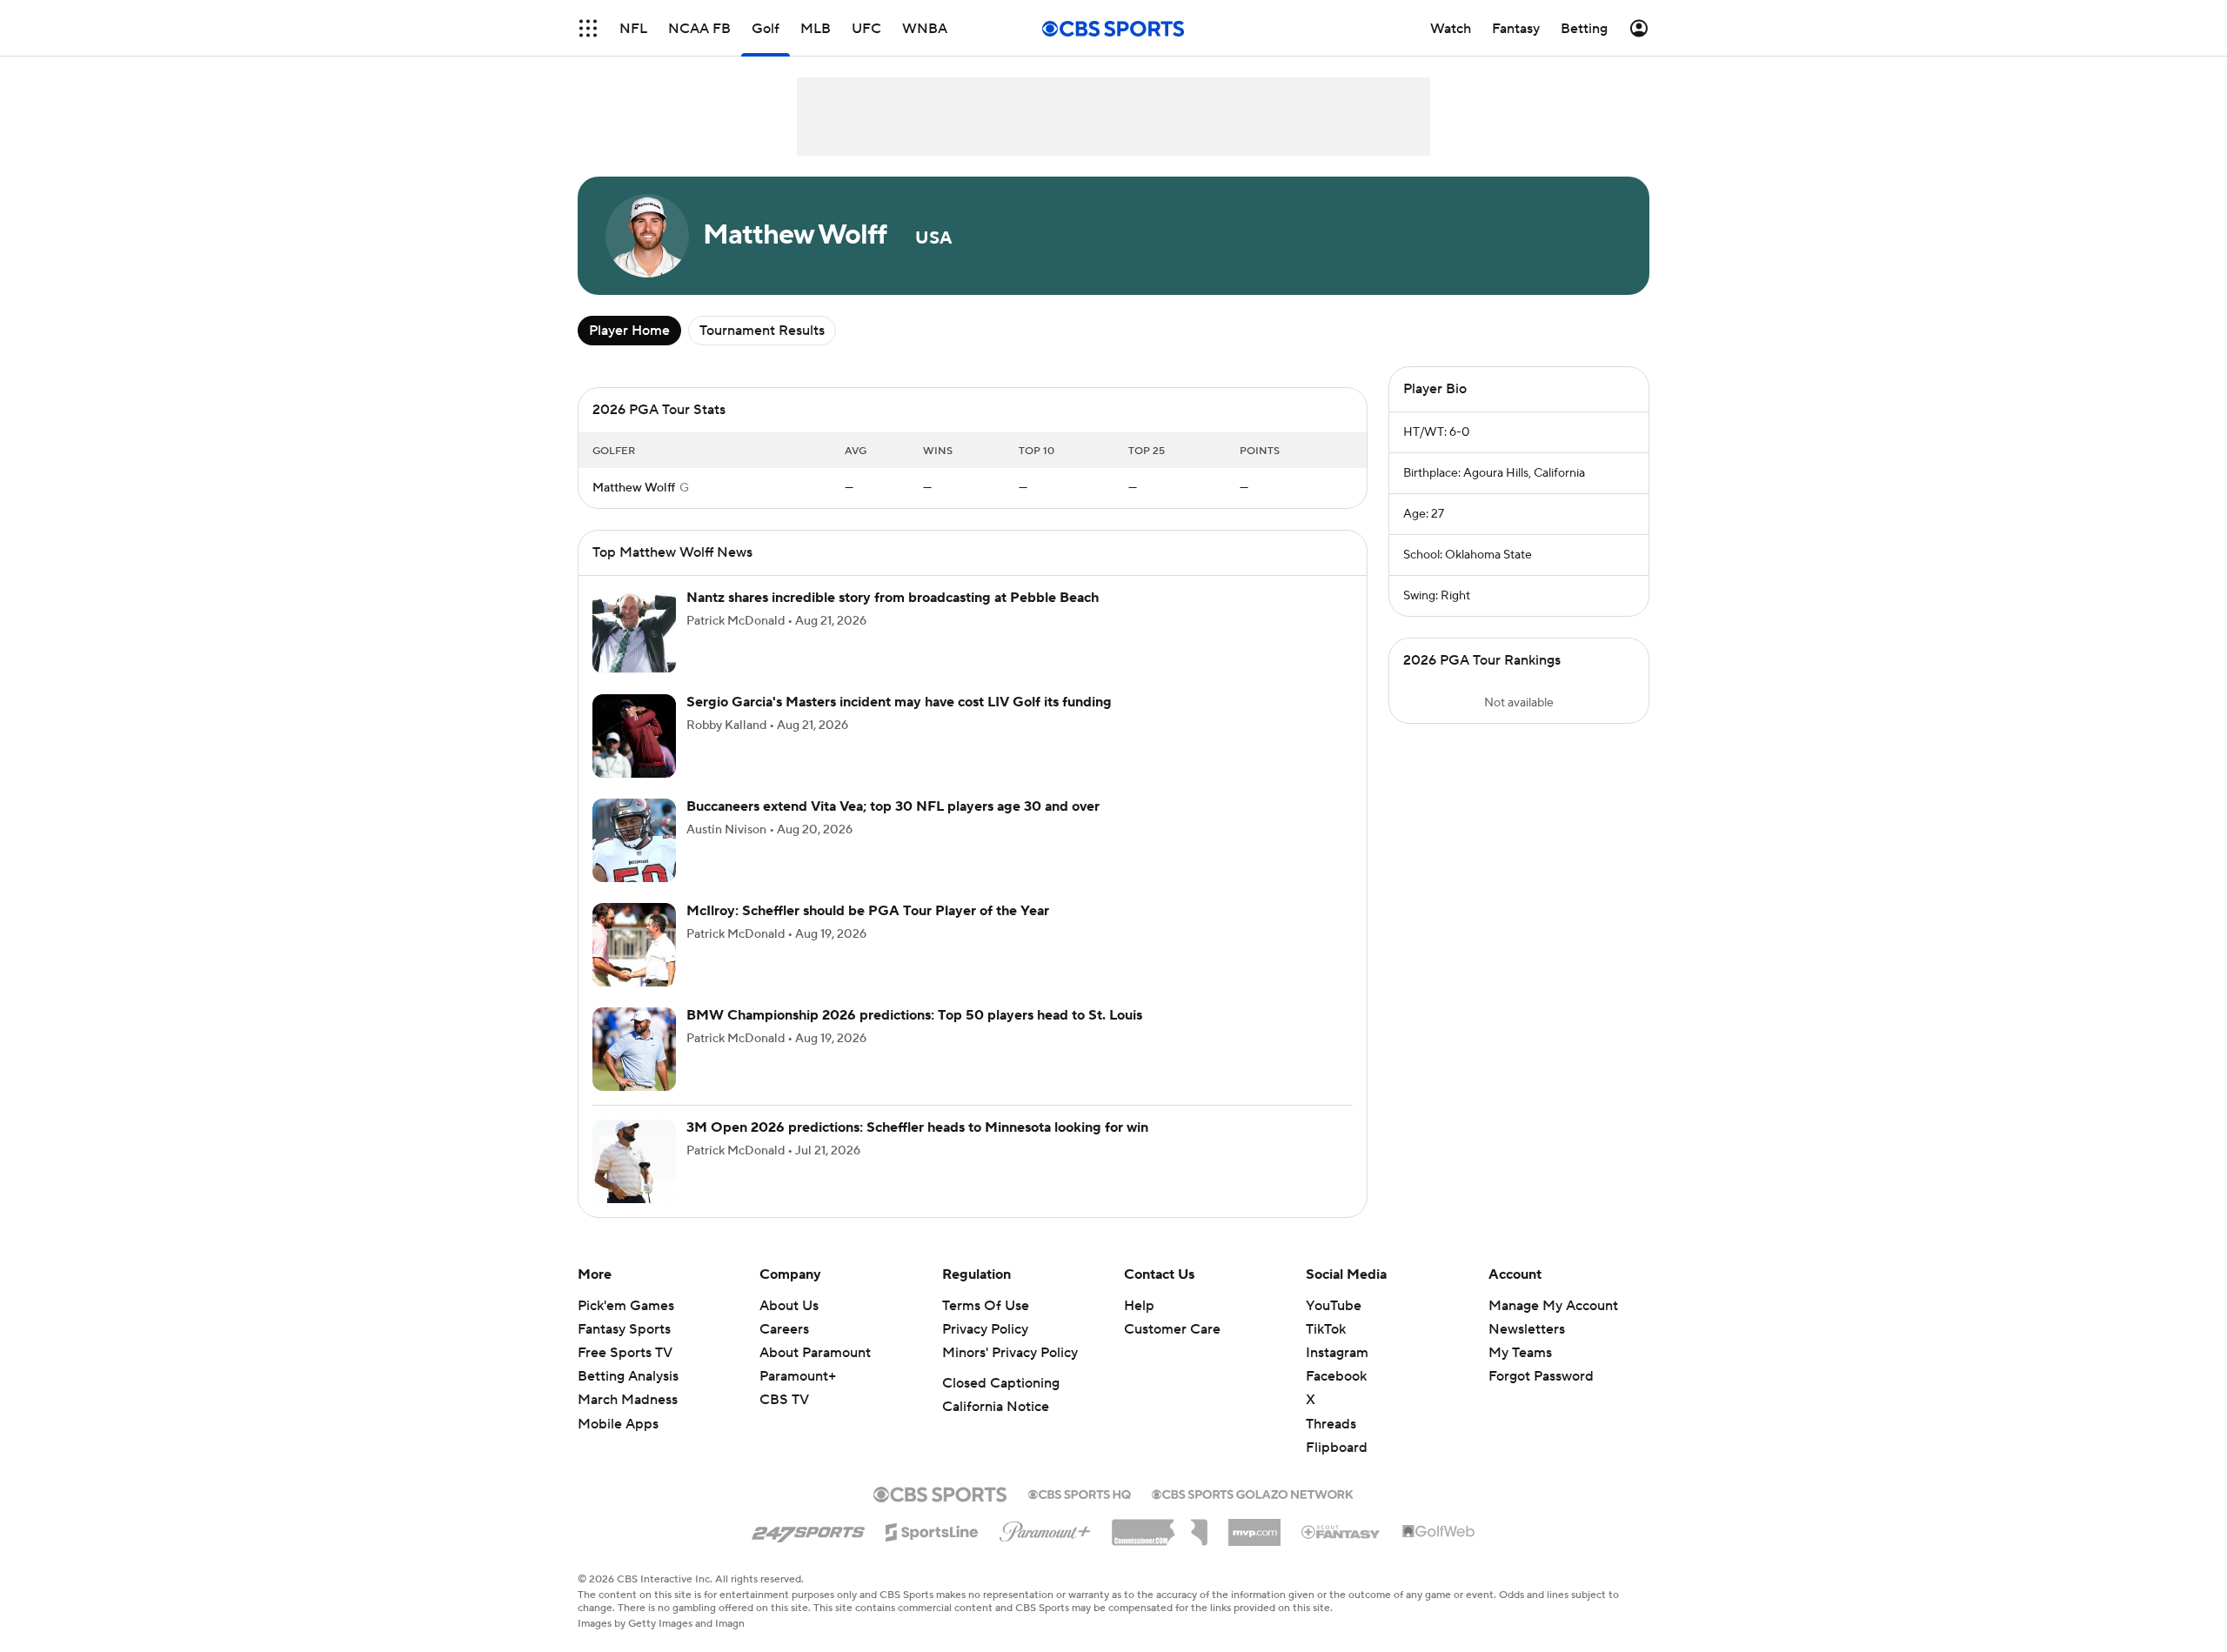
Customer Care (1172, 1329)
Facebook (1336, 1376)
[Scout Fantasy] (1341, 1531)
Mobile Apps (618, 1424)
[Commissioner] (1160, 1526)
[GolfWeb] (1439, 1532)
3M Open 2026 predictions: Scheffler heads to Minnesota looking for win (917, 1127)
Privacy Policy (985, 1329)
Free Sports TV (625, 1353)
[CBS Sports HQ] (1080, 1493)
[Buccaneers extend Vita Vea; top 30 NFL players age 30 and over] (634, 840)
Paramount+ (798, 1376)
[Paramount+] (1045, 1528)
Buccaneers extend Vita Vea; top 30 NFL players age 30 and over (893, 806)
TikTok (1326, 1329)
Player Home (629, 331)
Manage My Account (1553, 1306)
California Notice (996, 1407)
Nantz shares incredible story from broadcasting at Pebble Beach (893, 598)
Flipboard (1337, 1448)
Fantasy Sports (624, 1329)
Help (1139, 1306)
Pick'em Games (626, 1306)
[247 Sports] (808, 1529)
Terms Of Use (986, 1306)
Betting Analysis (628, 1376)
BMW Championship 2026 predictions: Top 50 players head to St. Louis (914, 1015)
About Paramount (815, 1353)
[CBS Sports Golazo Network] (1253, 1493)
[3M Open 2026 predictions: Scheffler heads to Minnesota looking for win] (634, 1161)
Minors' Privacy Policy (1010, 1353)
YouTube (1334, 1306)
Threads (1331, 1424)
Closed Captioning (1001, 1383)
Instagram (1337, 1353)
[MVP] (1254, 1526)
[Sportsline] (932, 1529)
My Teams (1520, 1353)
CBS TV (784, 1400)
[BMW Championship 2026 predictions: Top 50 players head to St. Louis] (634, 1049)
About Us (789, 1306)
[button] (588, 28)
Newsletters (1527, 1329)
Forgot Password (1541, 1376)
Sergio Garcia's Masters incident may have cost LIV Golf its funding (899, 702)
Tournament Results (762, 331)
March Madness (628, 1400)
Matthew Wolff (634, 488)
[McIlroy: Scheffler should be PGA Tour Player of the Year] (634, 945)
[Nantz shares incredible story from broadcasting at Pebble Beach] (634, 632)
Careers (784, 1329)
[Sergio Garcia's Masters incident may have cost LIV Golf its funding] (634, 736)
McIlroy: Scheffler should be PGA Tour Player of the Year (868, 911)
